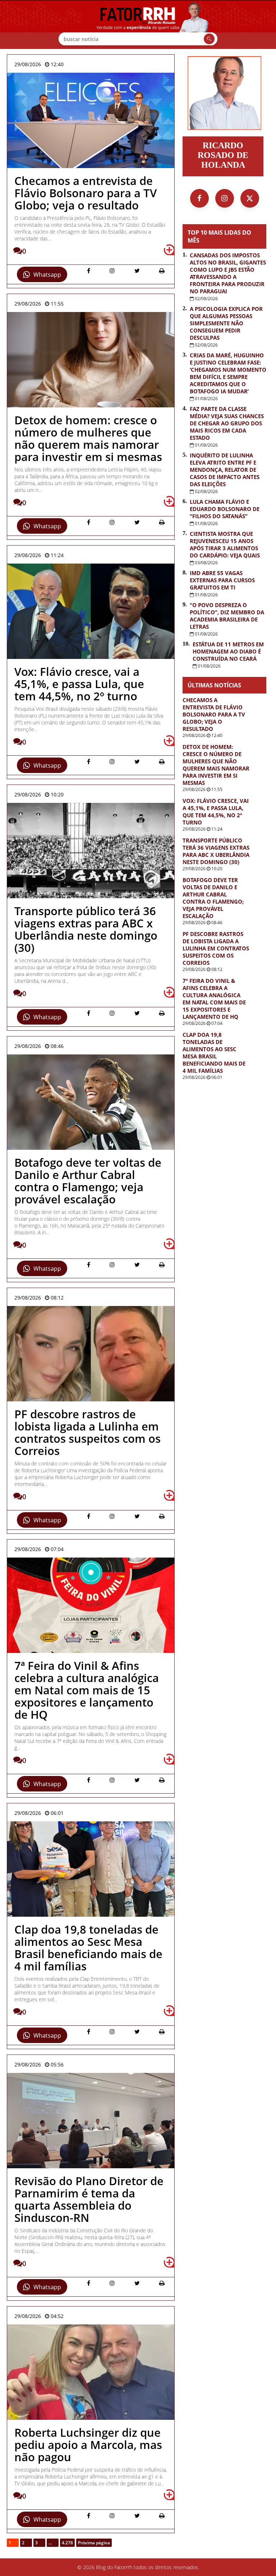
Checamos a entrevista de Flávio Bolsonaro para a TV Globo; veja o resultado (214, 714)
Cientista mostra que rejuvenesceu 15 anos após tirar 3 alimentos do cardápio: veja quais (225, 544)
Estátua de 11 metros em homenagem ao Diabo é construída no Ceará (228, 651)
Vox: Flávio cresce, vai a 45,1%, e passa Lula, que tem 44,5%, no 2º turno (216, 812)
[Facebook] (199, 198)
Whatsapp (47, 275)
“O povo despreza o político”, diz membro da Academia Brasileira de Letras (227, 616)
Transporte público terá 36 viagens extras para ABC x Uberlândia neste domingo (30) (216, 851)
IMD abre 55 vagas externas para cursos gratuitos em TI (222, 580)
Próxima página (94, 2543)
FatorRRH (138, 24)
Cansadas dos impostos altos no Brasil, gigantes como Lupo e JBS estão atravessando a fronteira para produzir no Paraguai (228, 273)
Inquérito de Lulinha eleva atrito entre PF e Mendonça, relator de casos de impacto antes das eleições (225, 470)
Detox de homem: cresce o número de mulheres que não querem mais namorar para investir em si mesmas (216, 765)
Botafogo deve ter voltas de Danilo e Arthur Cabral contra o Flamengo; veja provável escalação (213, 898)
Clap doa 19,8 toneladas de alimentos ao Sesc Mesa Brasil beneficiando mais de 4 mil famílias (214, 1053)
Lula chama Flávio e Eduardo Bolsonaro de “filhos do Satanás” (225, 509)
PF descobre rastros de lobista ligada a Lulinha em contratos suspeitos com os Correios (216, 948)
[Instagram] (225, 198)
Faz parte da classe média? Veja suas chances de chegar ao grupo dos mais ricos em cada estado (227, 423)
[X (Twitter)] (250, 198)
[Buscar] (209, 39)
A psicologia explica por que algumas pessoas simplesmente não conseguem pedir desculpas (226, 323)
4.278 (67, 2543)
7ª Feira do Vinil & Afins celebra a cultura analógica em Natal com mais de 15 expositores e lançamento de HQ (214, 999)
